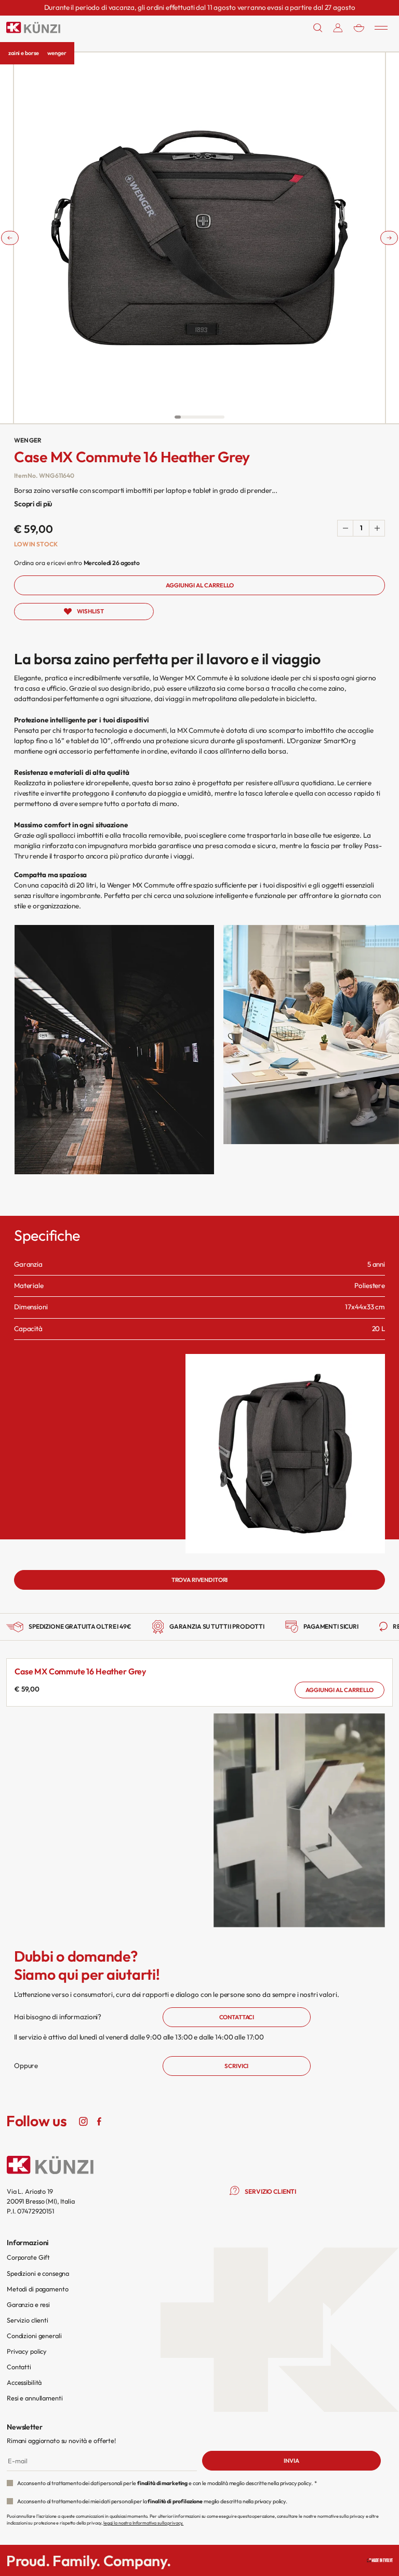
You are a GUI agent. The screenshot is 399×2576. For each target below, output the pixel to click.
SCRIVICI (236, 2066)
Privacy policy (27, 2351)
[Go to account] (338, 28)
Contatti (19, 2367)
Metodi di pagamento (37, 2289)
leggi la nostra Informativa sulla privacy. (143, 2523)
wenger (57, 53)
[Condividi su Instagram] (83, 2121)
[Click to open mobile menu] (381, 28)
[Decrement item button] (345, 528)
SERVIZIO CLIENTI (270, 2191)
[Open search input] (318, 28)
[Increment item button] (377, 528)
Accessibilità (24, 2382)
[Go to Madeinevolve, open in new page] (380, 2560)
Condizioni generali (34, 2336)
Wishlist (90, 611)
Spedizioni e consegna (38, 2273)
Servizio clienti (28, 2320)
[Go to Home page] (33, 28)
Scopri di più (33, 504)
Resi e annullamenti (35, 2398)
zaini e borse (24, 53)
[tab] (178, 417)
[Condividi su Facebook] (99, 2121)
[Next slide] (389, 238)
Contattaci (237, 2017)
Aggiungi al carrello (340, 1690)
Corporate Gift (28, 2257)
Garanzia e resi (28, 2304)
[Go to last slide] (10, 238)
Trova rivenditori (200, 1580)
